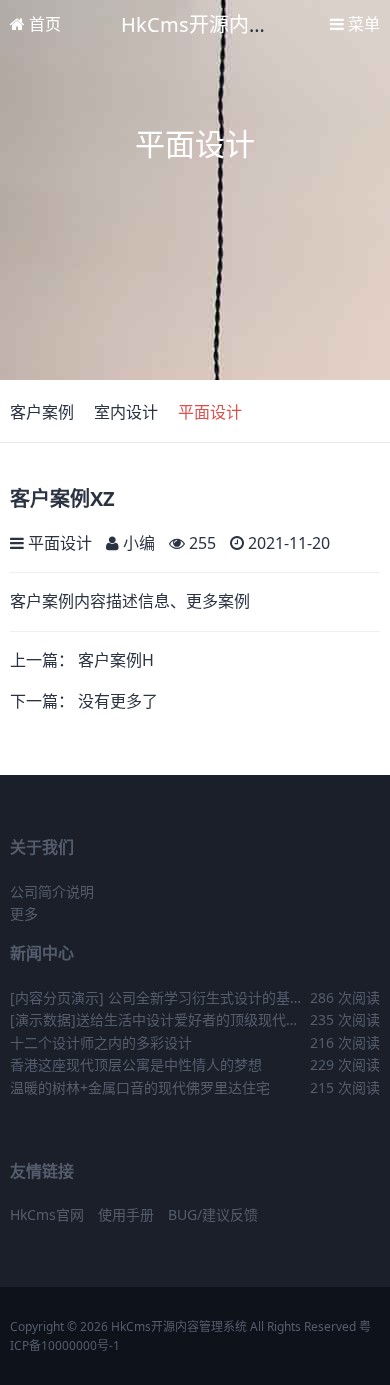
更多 (24, 913)
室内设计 (126, 412)
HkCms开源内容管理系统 (235, 24)
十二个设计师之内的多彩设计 (101, 1042)
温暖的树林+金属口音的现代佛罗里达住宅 (140, 1087)
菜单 (362, 24)
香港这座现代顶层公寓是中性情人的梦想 (136, 1064)
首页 (43, 24)
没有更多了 (118, 701)
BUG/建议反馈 (213, 1214)
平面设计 (210, 412)
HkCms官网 (47, 1214)
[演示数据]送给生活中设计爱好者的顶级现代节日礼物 (155, 1020)
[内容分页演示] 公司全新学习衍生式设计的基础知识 (157, 998)
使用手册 (126, 1214)
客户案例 (42, 412)
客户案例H (116, 660)
